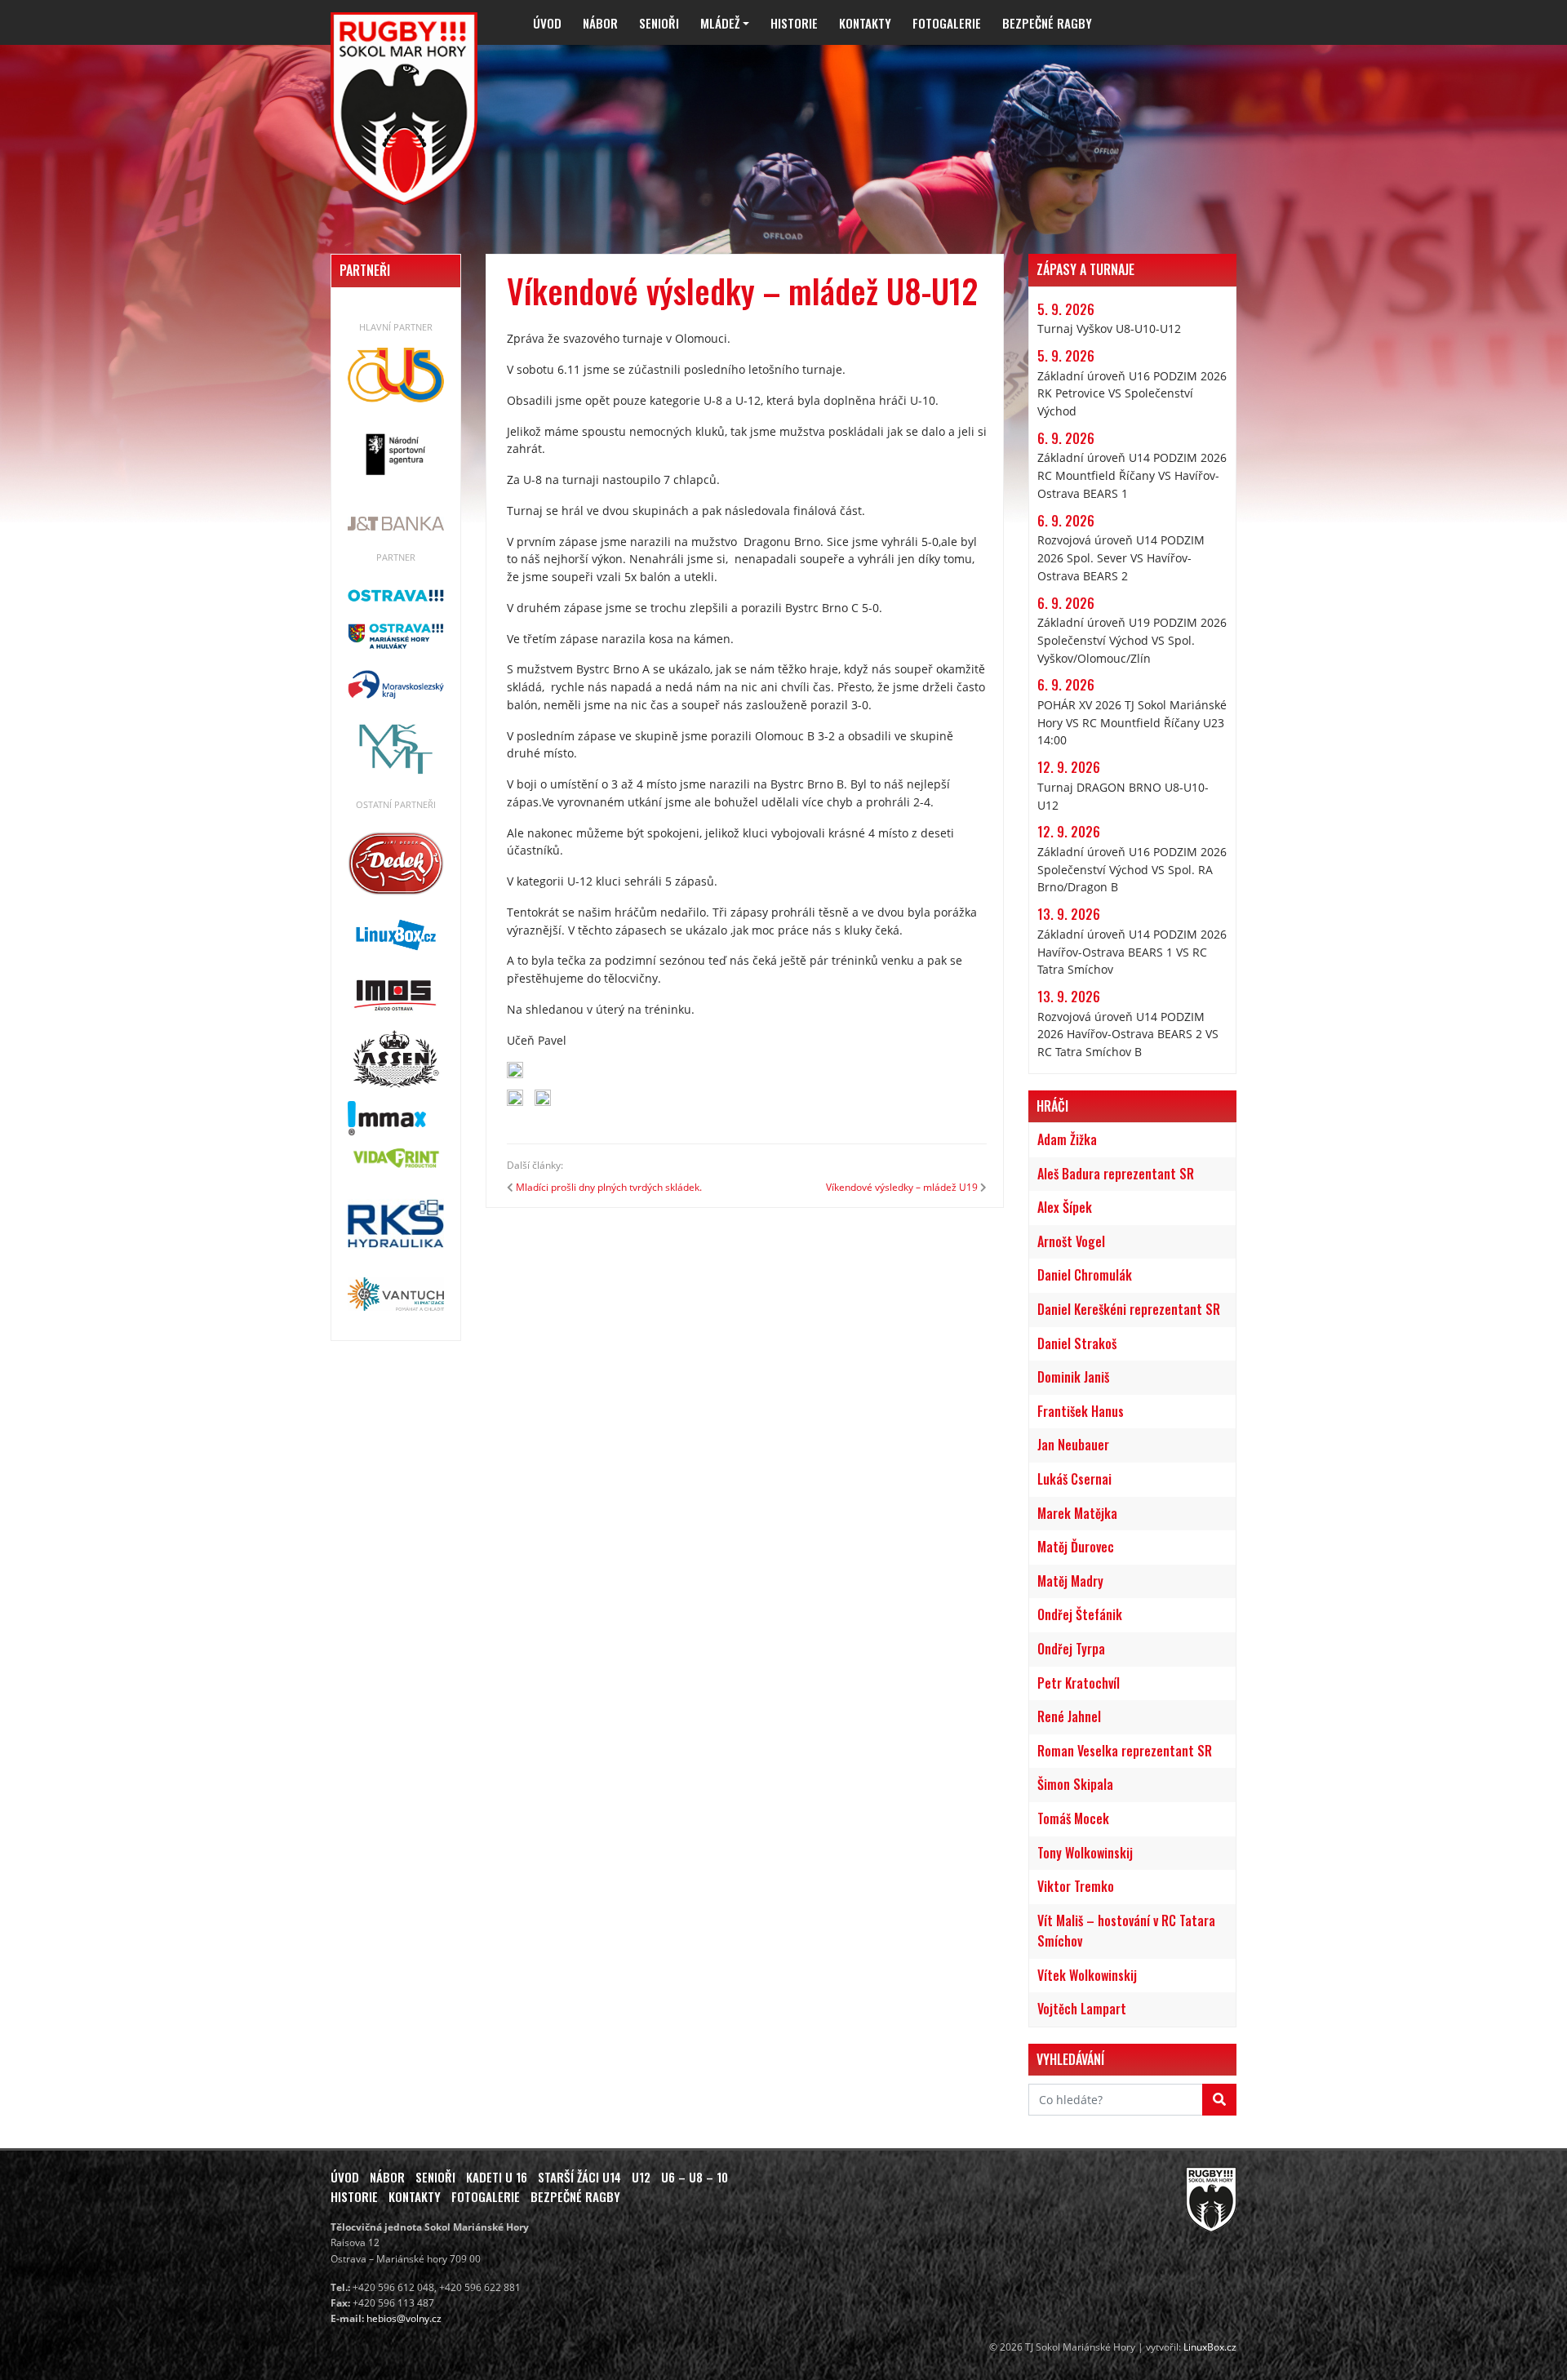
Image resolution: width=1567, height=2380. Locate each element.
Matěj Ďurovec (1076, 1547)
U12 (641, 2177)
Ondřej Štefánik (1080, 1614)
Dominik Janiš (1073, 1377)
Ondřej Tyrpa (1071, 1649)
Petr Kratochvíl (1079, 1683)
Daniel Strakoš (1077, 1343)
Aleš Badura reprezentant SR (1116, 1174)
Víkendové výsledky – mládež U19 (902, 1187)
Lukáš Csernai (1074, 1479)
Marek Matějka (1077, 1513)
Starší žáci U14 (579, 2177)
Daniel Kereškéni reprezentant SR (1129, 1309)
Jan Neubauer (1073, 1445)
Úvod (547, 23)
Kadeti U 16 (497, 2177)
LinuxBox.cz (1210, 2347)
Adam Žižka (1067, 1139)
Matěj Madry (1070, 1581)
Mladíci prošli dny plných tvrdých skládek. (609, 1187)
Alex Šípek (1065, 1207)
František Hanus (1081, 1411)
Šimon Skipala (1075, 1784)
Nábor (600, 23)
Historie (794, 23)
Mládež (720, 23)
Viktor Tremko (1076, 1886)
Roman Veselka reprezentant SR (1125, 1751)
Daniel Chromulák (1085, 1275)
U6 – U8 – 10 (695, 2177)
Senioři (659, 23)
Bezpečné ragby (1047, 23)
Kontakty (865, 23)
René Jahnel (1069, 1716)
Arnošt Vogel (1071, 1241)
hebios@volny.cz (404, 2318)
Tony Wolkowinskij (1085, 1853)
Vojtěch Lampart (1082, 2009)
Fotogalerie (947, 23)
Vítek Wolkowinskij (1087, 1975)
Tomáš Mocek (1073, 1818)
